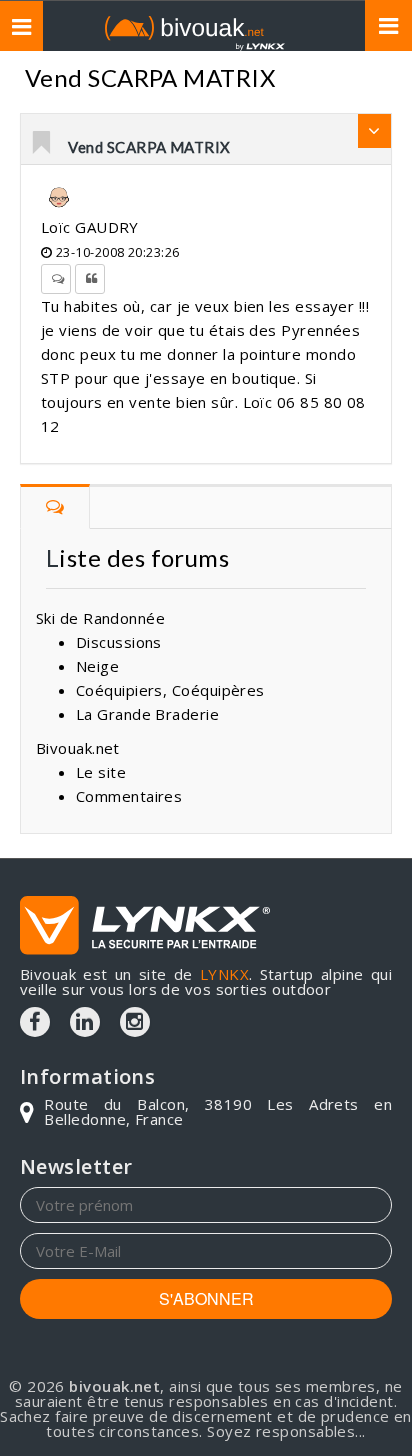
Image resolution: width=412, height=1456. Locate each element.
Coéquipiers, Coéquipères (170, 690)
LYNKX (224, 974)
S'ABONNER (206, 1298)
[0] (43, 144)
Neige (97, 666)
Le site (101, 772)
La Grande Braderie (147, 714)
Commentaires (129, 796)
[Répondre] (56, 279)
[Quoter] (90, 279)
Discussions (119, 642)
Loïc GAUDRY (90, 227)
